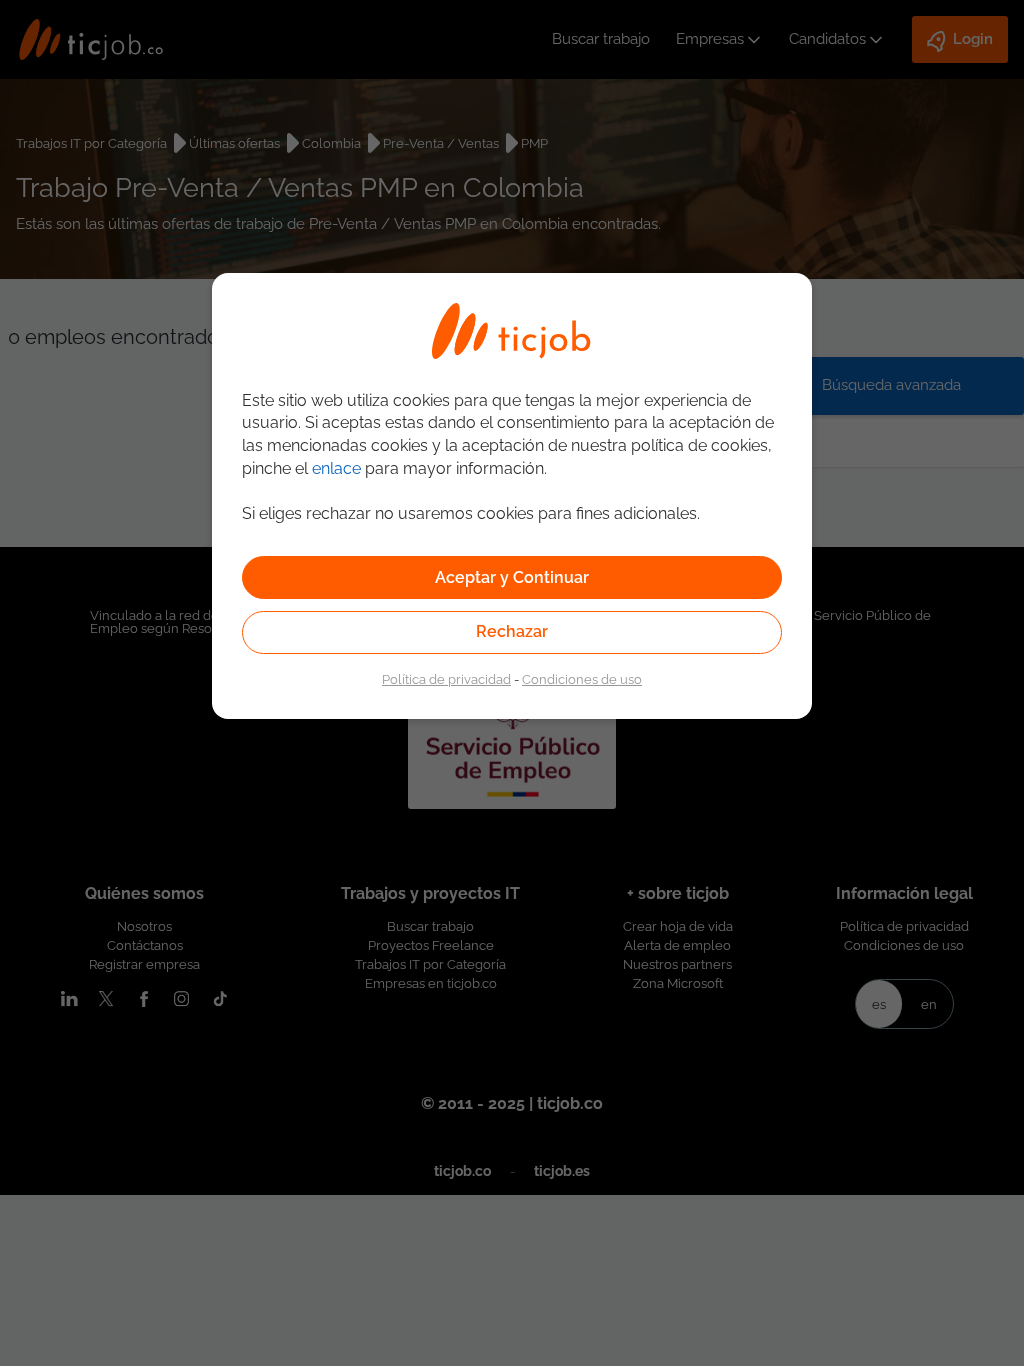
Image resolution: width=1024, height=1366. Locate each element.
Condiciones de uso (582, 679)
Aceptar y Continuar (512, 577)
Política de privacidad (446, 679)
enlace (336, 468)
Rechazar (512, 631)
